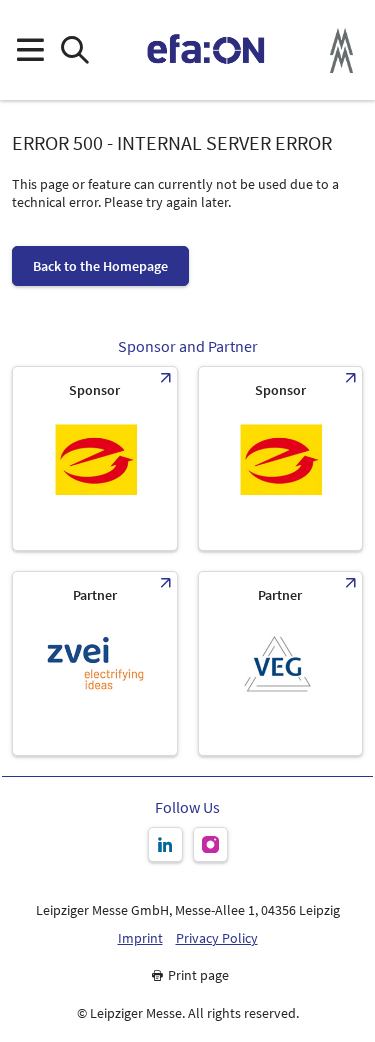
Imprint (140, 938)
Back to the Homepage (100, 266)
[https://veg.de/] (281, 663)
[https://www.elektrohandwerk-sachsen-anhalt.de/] (281, 458)
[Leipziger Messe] (341, 50)
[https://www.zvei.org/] (95, 663)
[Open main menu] (29, 50)
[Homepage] (206, 50)
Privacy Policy (217, 938)
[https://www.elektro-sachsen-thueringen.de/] (95, 458)
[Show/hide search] (74, 50)
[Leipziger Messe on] (165, 844)
